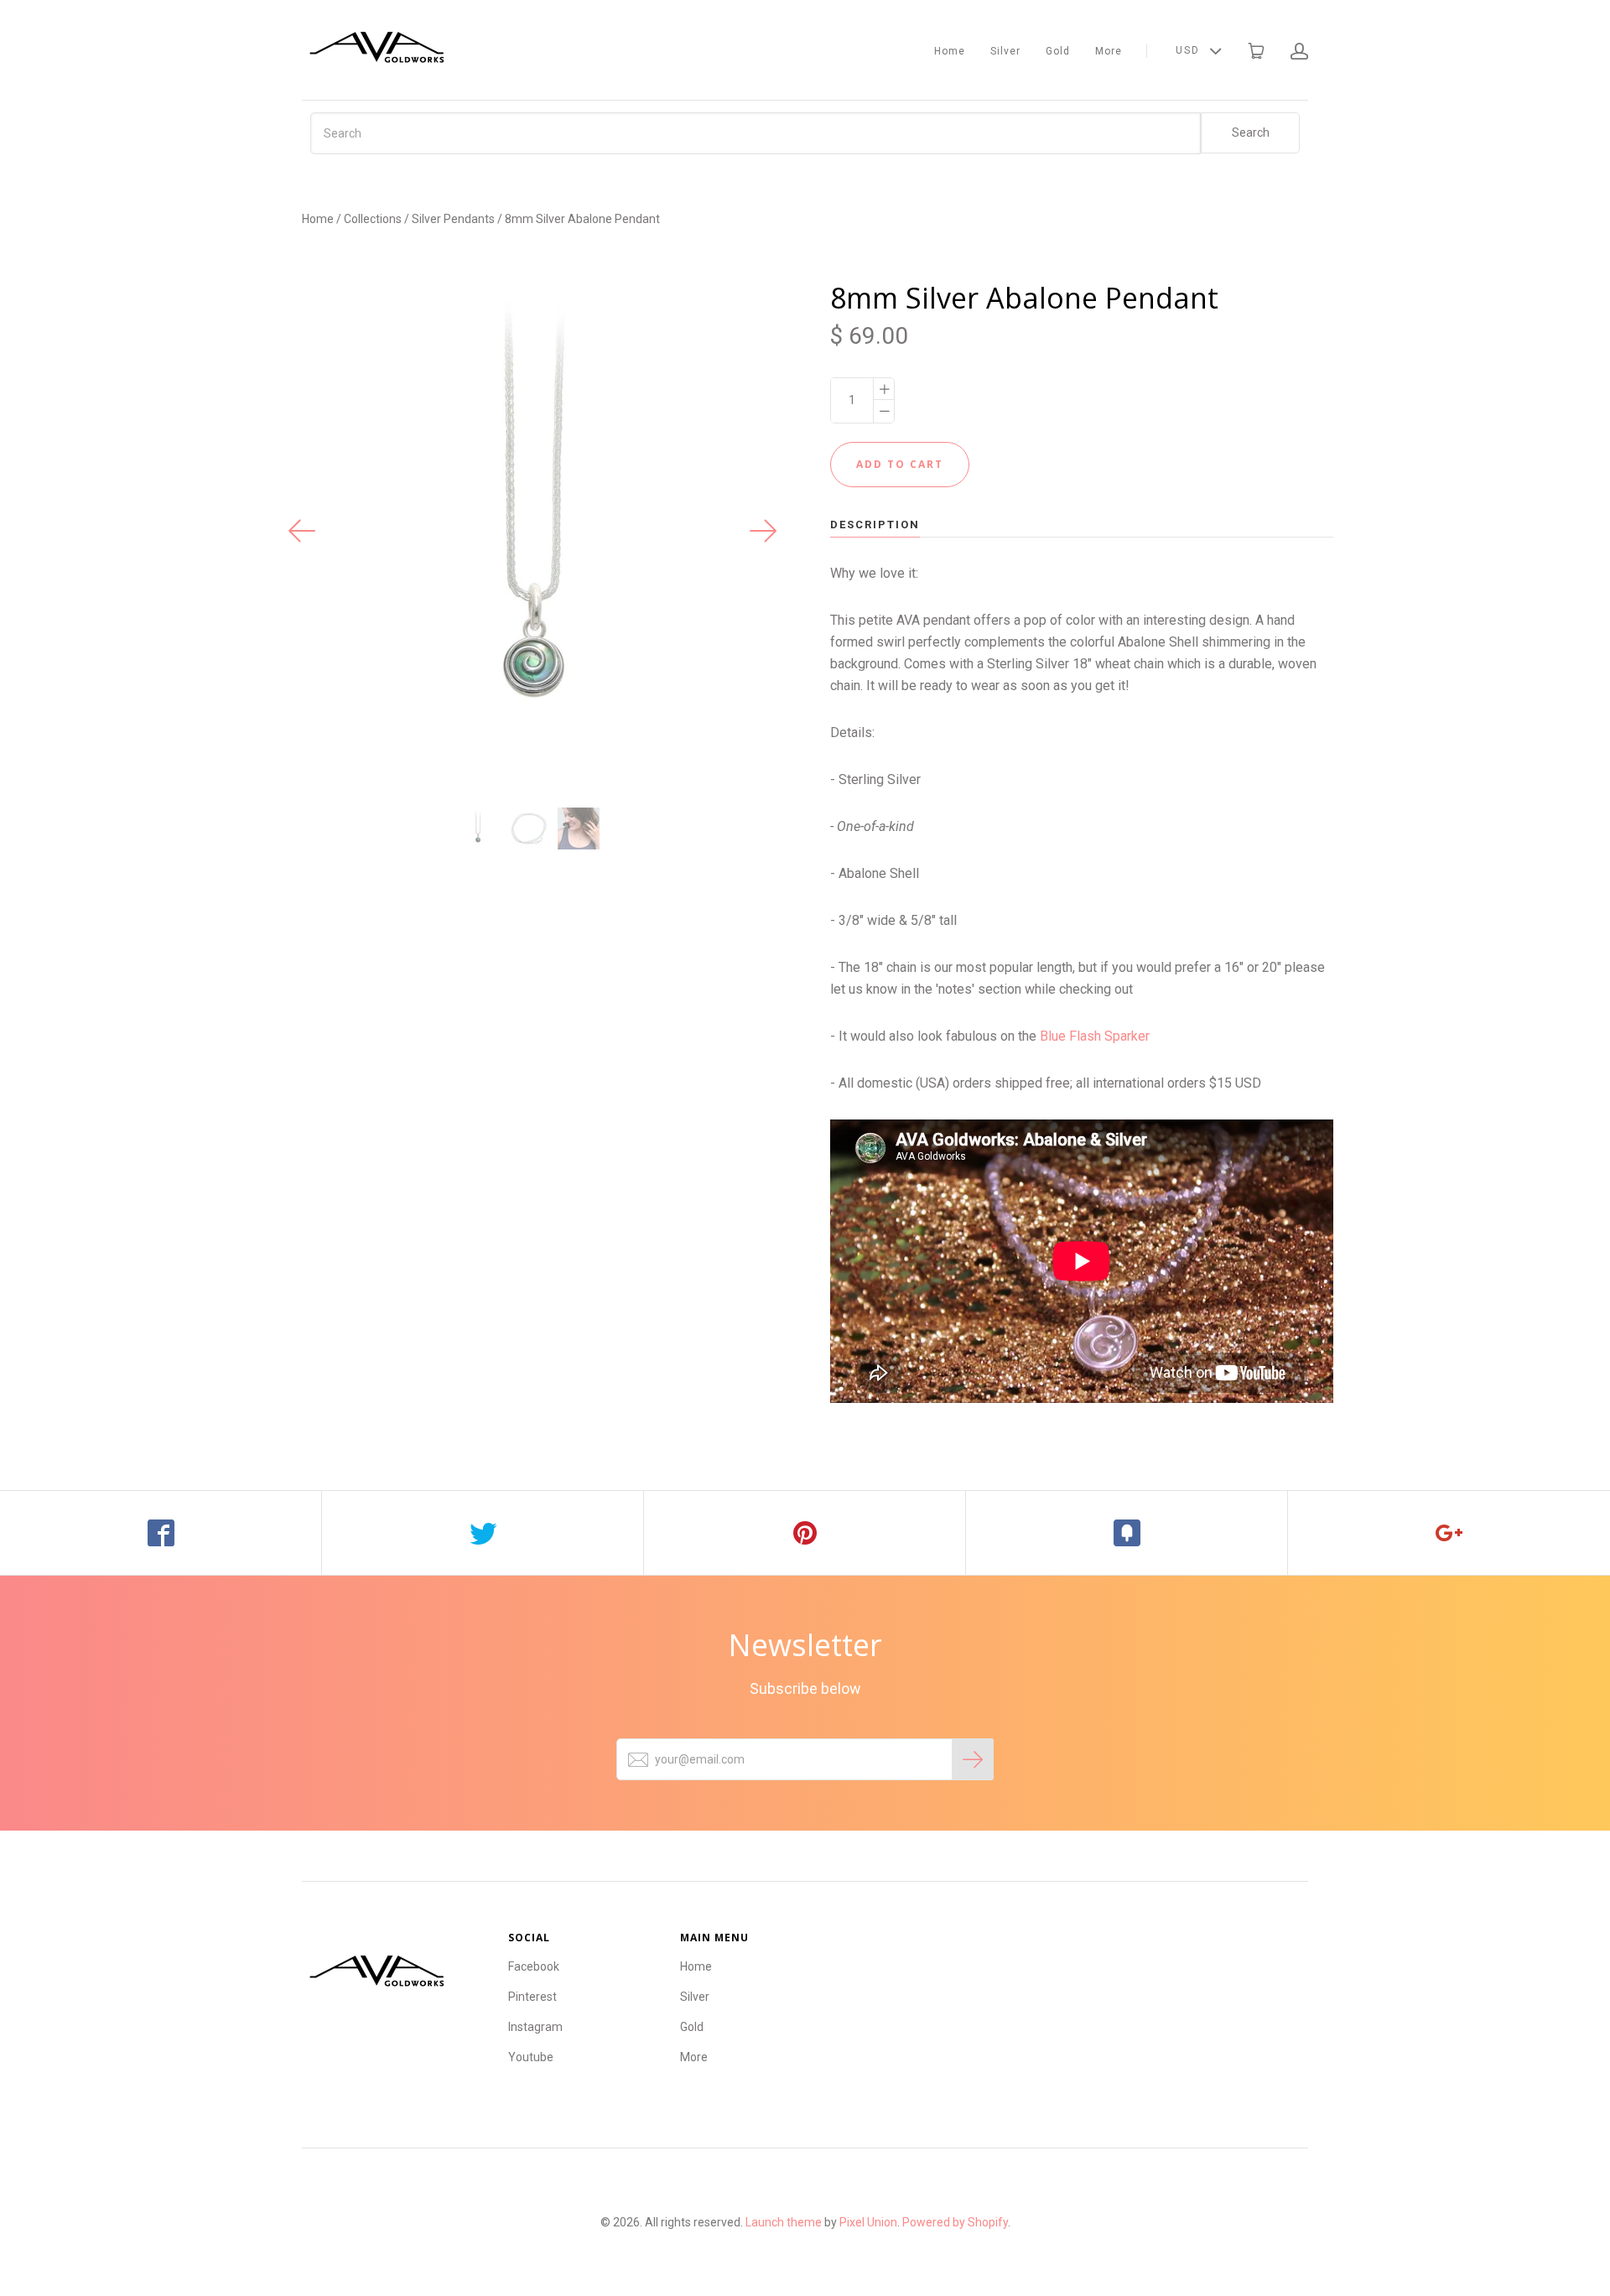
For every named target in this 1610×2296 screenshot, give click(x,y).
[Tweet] (483, 1533)
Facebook (534, 1966)
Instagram (535, 2027)
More (1109, 51)
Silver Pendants (453, 219)
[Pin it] (805, 1533)
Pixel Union (868, 2222)
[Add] (1449, 1533)
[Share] (161, 1533)
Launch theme (784, 2222)
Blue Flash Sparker (1095, 1036)
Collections (373, 219)
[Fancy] (1127, 1533)
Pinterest (532, 1997)
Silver (1005, 51)
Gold (1058, 51)
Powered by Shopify (955, 2222)
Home (950, 51)
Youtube (531, 2057)
